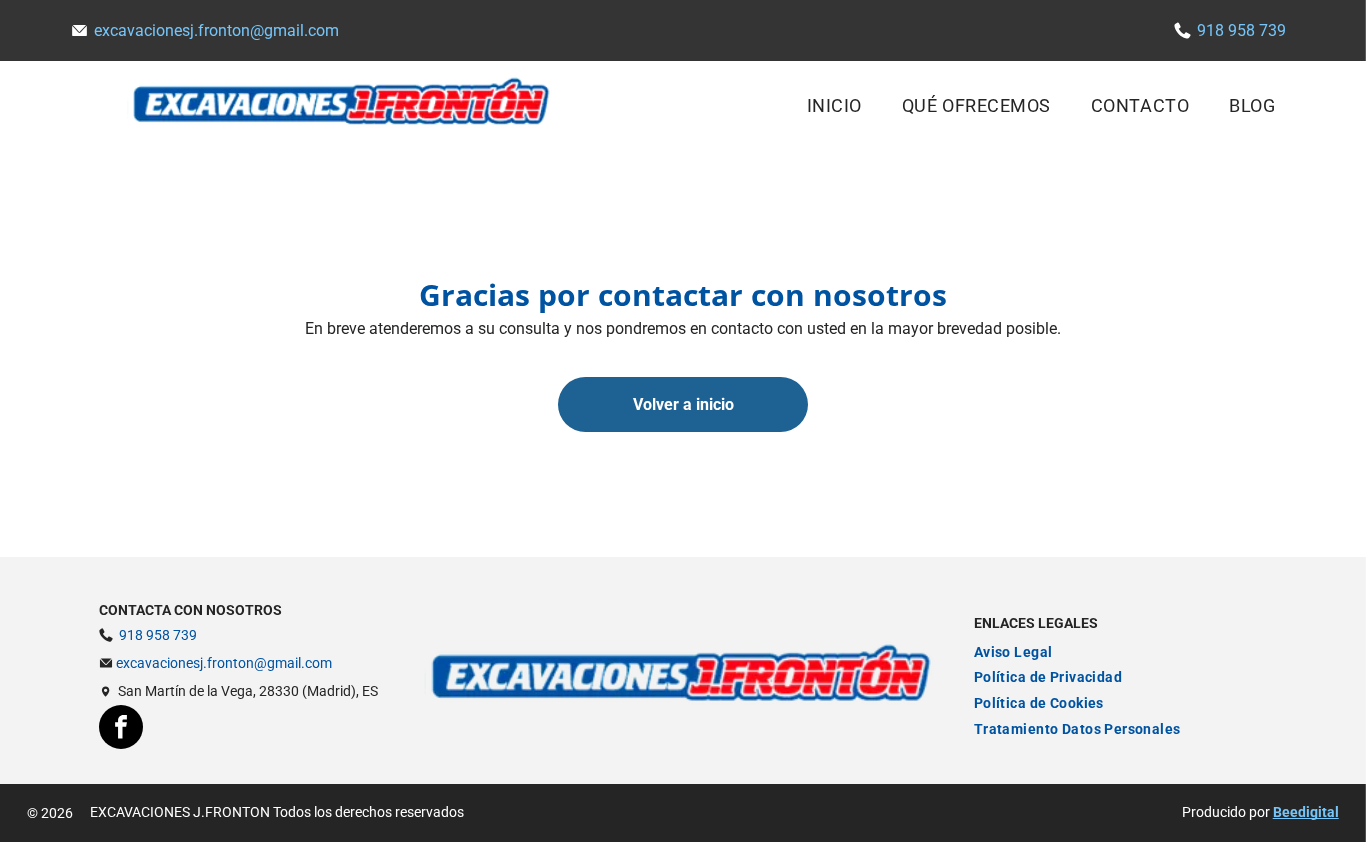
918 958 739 (1241, 30)
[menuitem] (834, 104)
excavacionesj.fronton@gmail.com (216, 30)
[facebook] (121, 729)
